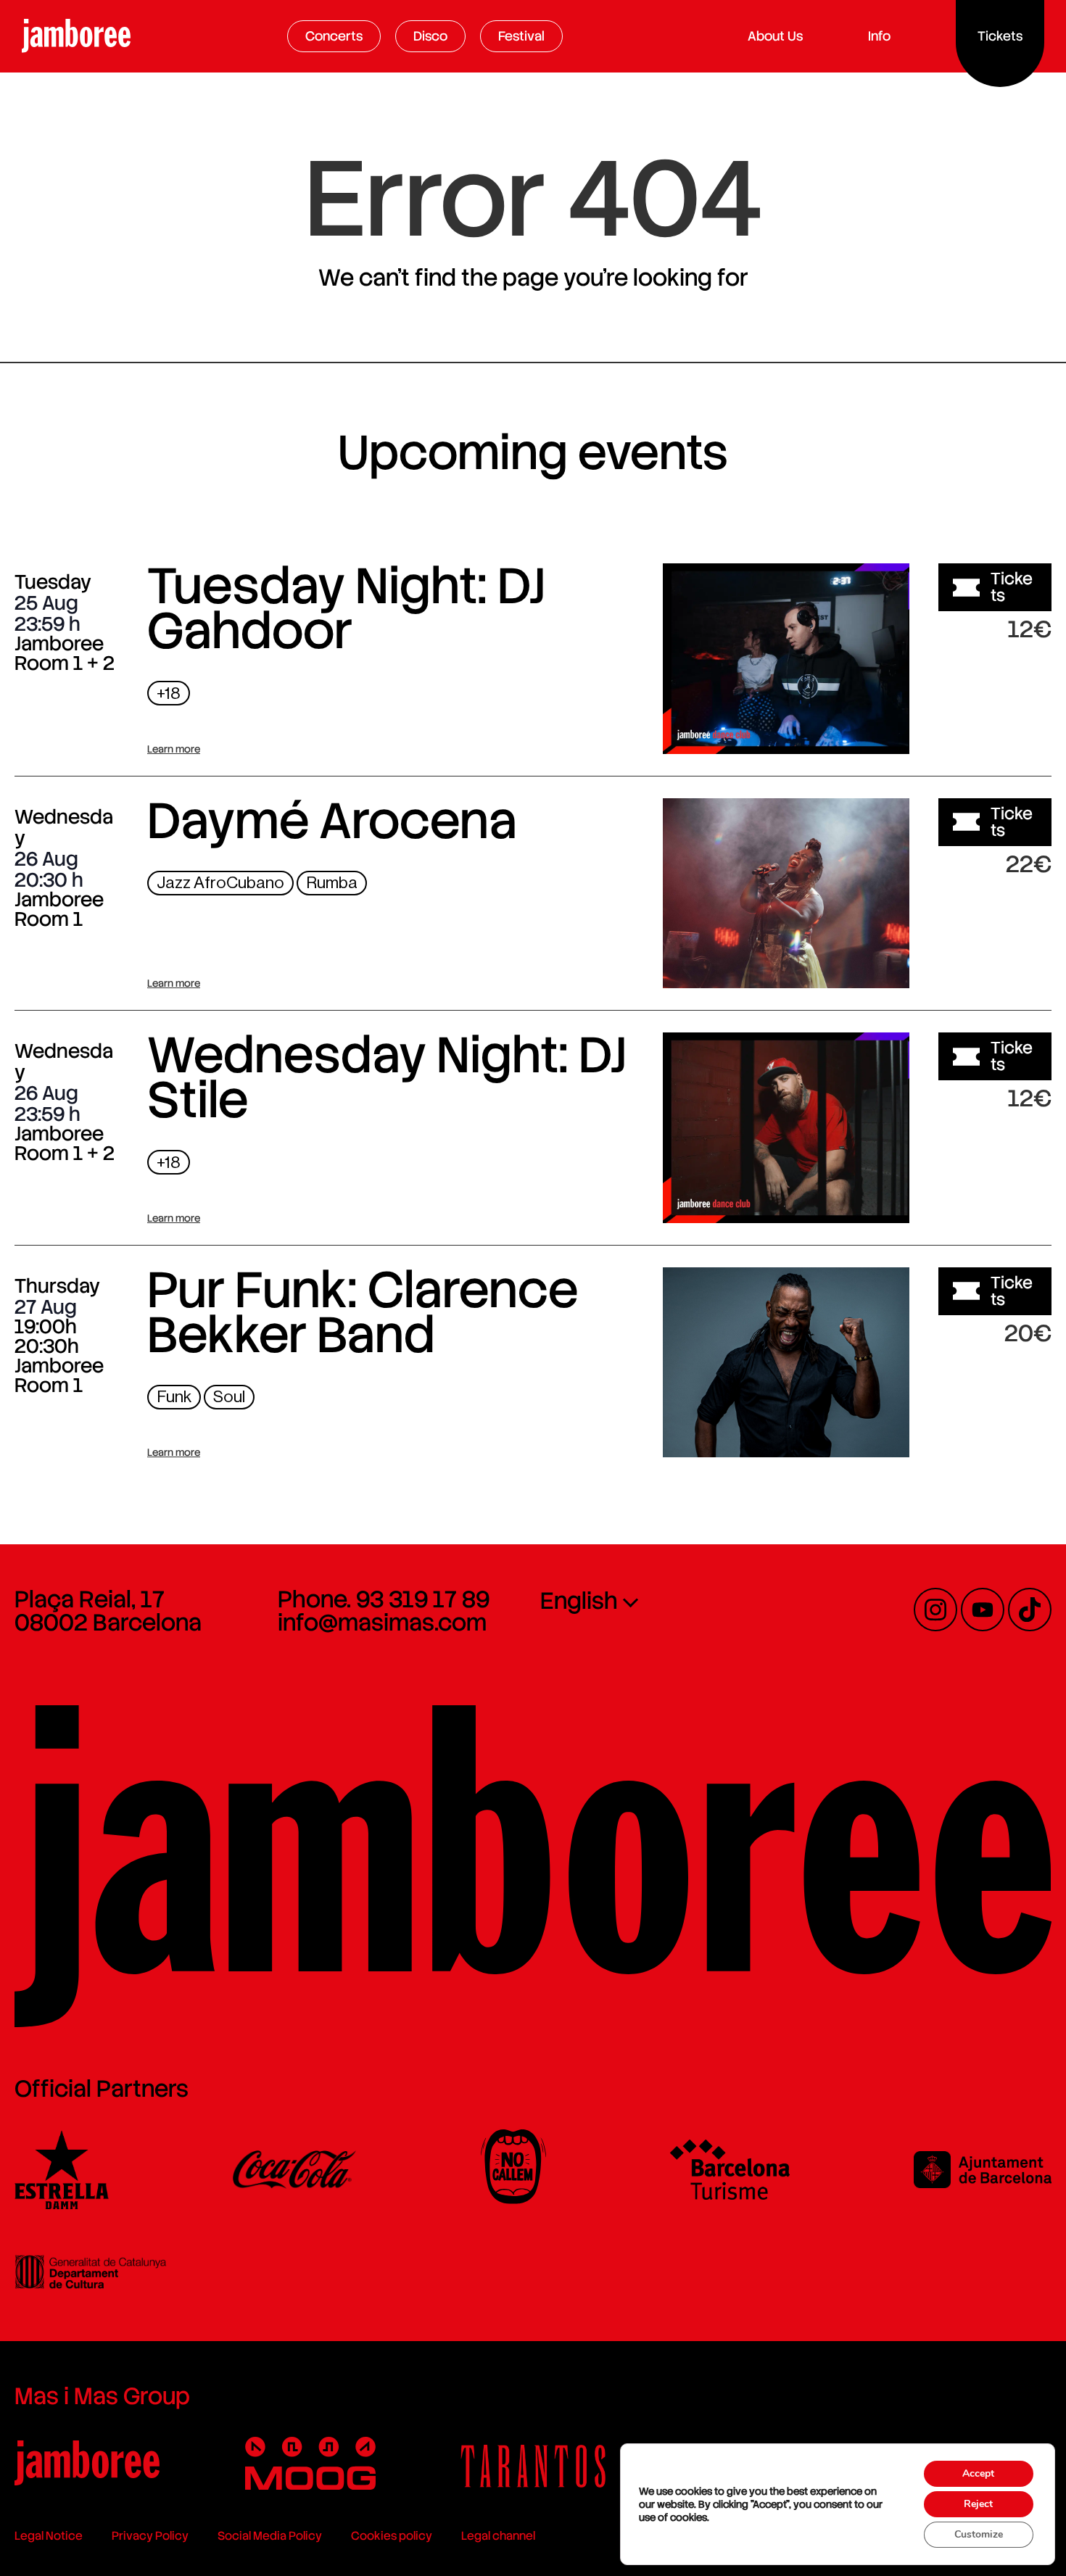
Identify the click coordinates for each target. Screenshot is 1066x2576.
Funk (174, 1397)
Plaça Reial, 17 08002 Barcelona (108, 1611)
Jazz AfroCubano (220, 883)
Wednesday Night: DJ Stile (387, 1077)
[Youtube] (983, 1610)
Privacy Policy (150, 2536)
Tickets (1012, 587)
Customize (979, 2534)
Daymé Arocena (332, 821)
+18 (169, 693)
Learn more (174, 749)
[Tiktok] (1030, 1610)
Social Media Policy (270, 2536)
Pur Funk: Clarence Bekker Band (363, 1312)
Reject (978, 2504)
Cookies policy (392, 2536)
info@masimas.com (382, 1623)
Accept (978, 2473)
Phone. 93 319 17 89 (384, 1599)
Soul (229, 1397)
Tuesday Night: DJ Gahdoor (346, 608)
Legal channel (498, 2536)
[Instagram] (935, 1610)
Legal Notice (49, 2536)
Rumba (332, 883)
